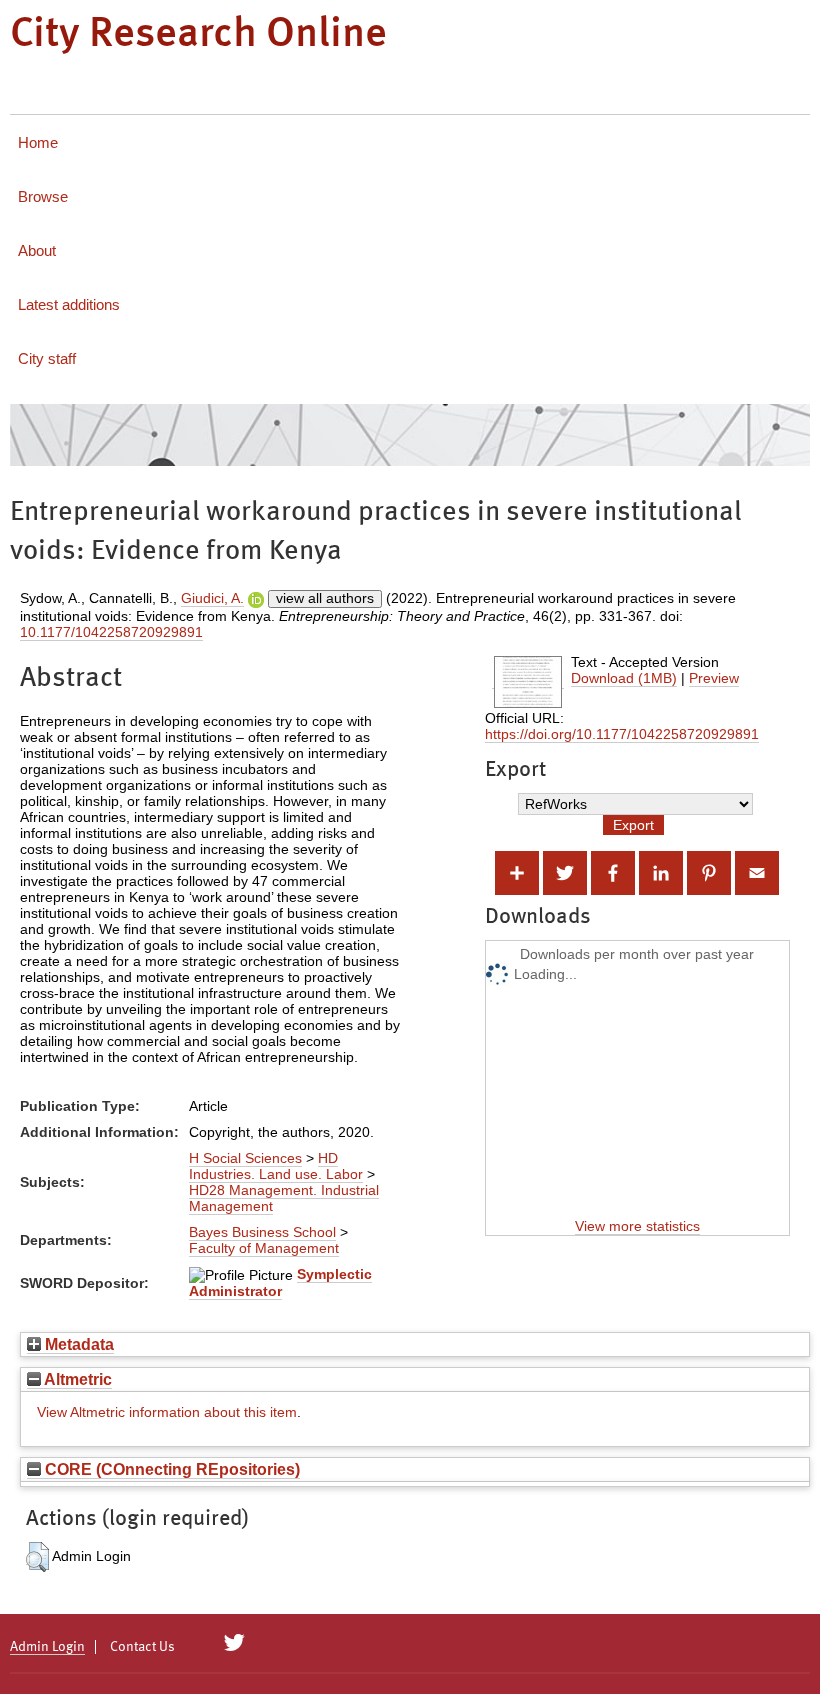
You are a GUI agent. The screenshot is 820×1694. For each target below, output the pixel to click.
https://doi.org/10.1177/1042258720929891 (622, 734)
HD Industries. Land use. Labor (276, 1166)
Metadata (77, 1344)
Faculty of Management (264, 1248)
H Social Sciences (245, 1158)
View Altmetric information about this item (167, 1412)
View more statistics (637, 1226)
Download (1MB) (624, 678)
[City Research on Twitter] (234, 1643)
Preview (714, 678)
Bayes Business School (262, 1232)
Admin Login (47, 1647)
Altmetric (76, 1379)
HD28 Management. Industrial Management (284, 1198)
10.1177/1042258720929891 (111, 632)
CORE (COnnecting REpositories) (170, 1469)
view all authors (325, 598)
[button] (37, 1557)
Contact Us (142, 1647)
